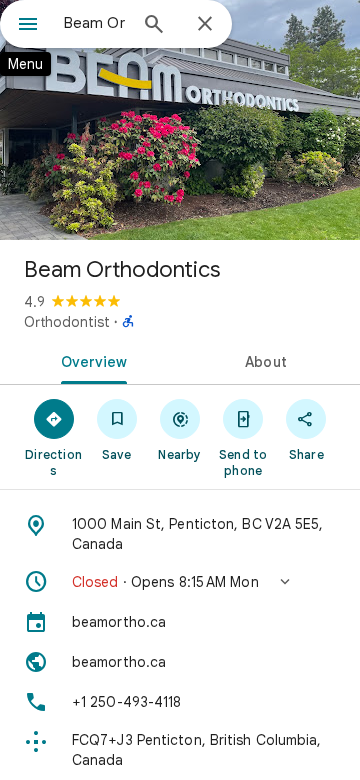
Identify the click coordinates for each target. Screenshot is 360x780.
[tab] (90, 360)
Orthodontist (67, 322)
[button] (180, 582)
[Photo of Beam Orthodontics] (180, 120)
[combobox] (95, 23)
